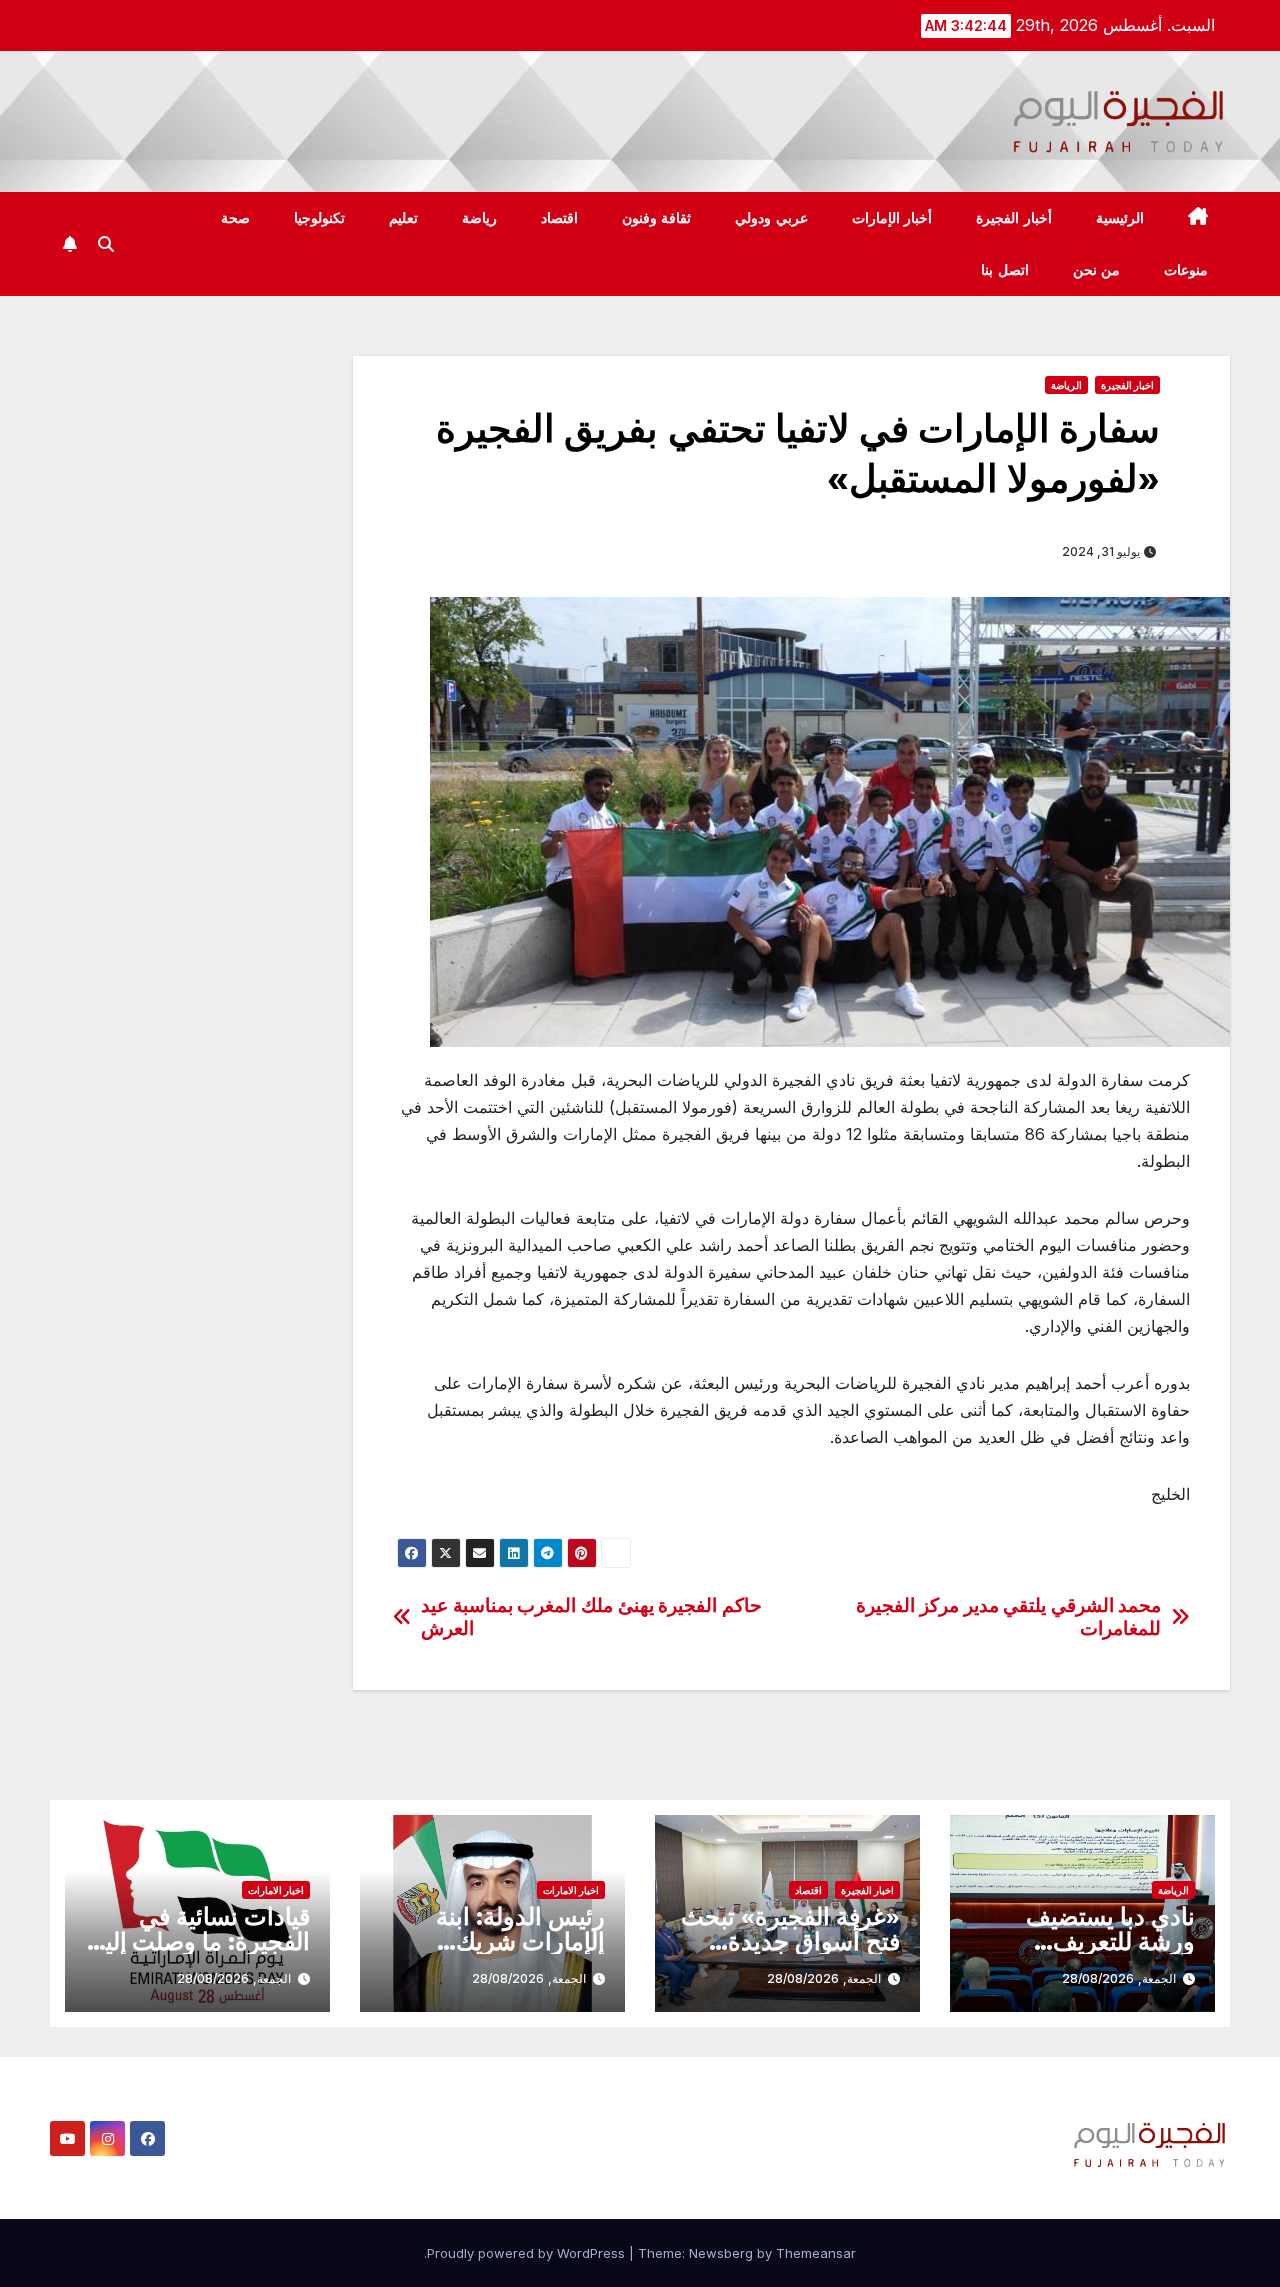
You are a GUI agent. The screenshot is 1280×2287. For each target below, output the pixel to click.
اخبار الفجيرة (1127, 385)
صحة (235, 218)
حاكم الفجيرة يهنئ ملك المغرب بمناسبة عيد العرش (591, 1617)
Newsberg (721, 2253)
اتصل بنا (1005, 270)
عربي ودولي (771, 218)
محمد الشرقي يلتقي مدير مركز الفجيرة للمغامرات (1008, 1617)
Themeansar (816, 2253)
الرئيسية (1120, 218)
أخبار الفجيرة (1014, 218)
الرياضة (1066, 385)
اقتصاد (559, 218)
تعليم (403, 218)
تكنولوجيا (319, 218)
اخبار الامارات (571, 1890)
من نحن (1097, 270)
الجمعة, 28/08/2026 (1119, 1978)
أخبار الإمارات (892, 218)
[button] (106, 244)
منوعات (1186, 270)
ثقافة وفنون (657, 218)
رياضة (479, 218)
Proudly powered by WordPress (528, 2253)
